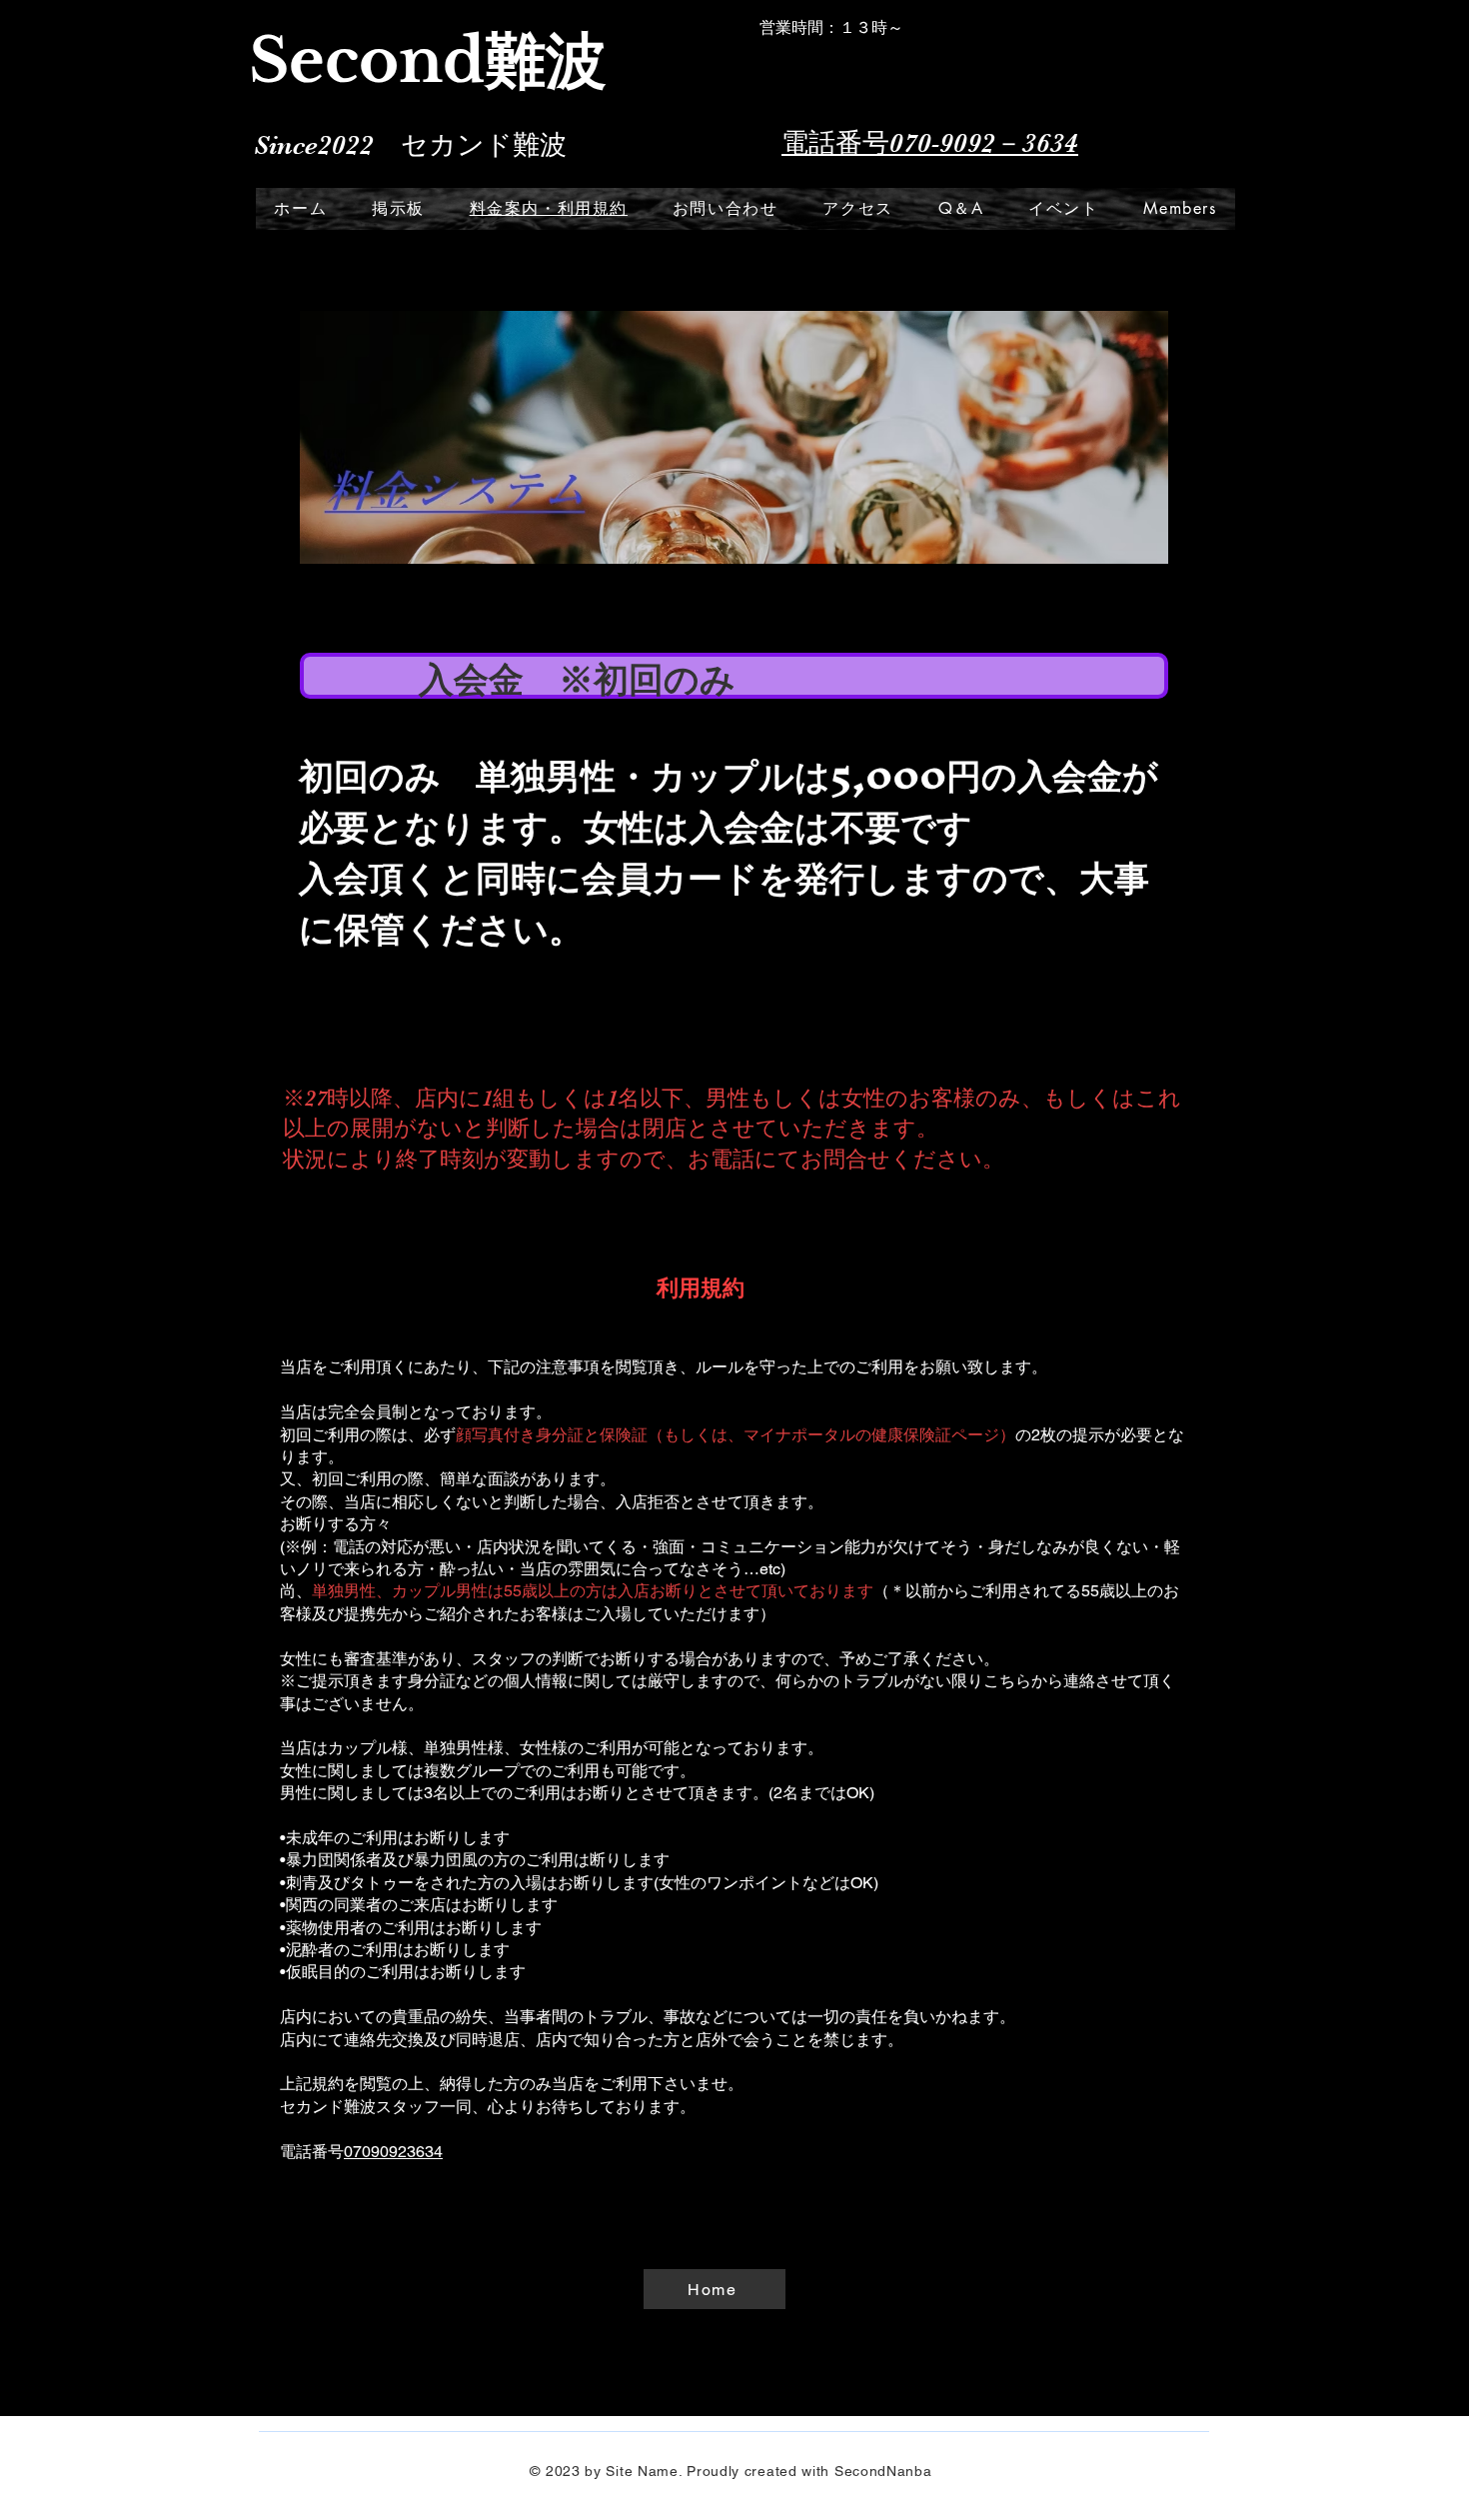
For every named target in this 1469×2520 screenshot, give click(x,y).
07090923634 (393, 2152)
